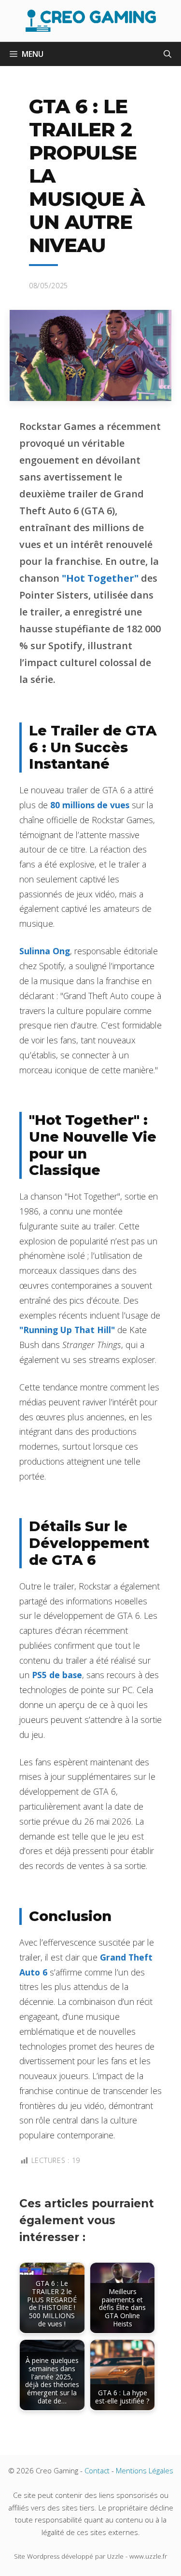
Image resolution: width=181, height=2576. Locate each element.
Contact (97, 2470)
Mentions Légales (145, 2470)
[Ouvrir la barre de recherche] (167, 54)
